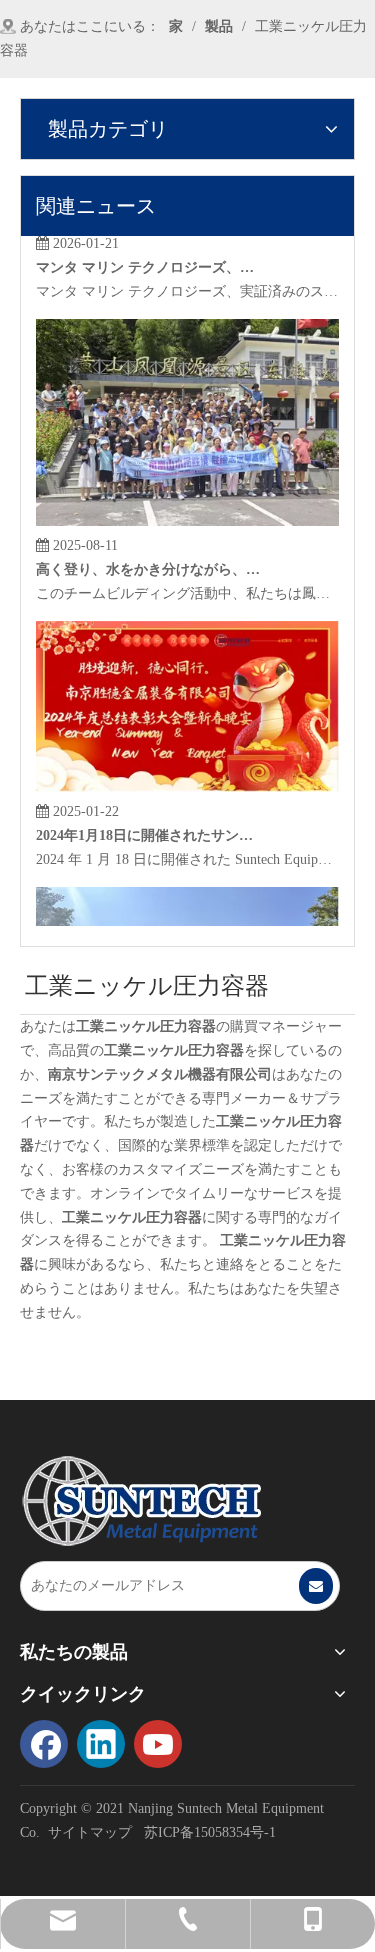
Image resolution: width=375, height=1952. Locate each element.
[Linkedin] (101, 1744)
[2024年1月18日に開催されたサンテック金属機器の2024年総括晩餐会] (187, 780)
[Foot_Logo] (141, 1501)
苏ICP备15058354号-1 (210, 1832)
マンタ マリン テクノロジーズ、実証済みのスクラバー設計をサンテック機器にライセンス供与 (149, 260)
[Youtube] (158, 1744)
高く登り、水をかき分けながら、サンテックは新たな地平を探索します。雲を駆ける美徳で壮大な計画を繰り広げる (149, 562)
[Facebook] (44, 1744)
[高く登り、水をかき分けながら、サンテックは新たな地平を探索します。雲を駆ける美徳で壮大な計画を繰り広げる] (187, 514)
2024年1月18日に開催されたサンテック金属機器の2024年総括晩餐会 (149, 828)
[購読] (316, 1586)
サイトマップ (90, 1832)
